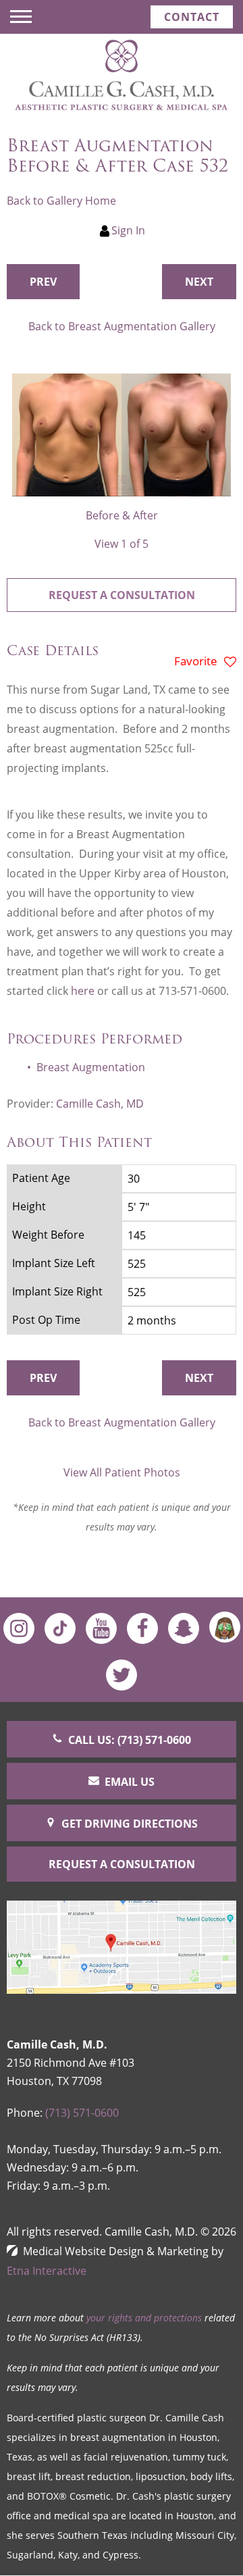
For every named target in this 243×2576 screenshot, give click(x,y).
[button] (43, 282)
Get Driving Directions (130, 1824)
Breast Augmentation (91, 1067)
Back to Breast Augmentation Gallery (122, 326)
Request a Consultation (122, 595)
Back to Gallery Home (61, 201)
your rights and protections (144, 2318)
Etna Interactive (47, 2271)
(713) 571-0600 (82, 2113)
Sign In (128, 230)
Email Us (130, 1782)
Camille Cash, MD (100, 1104)
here (83, 991)
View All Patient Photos (122, 1472)
